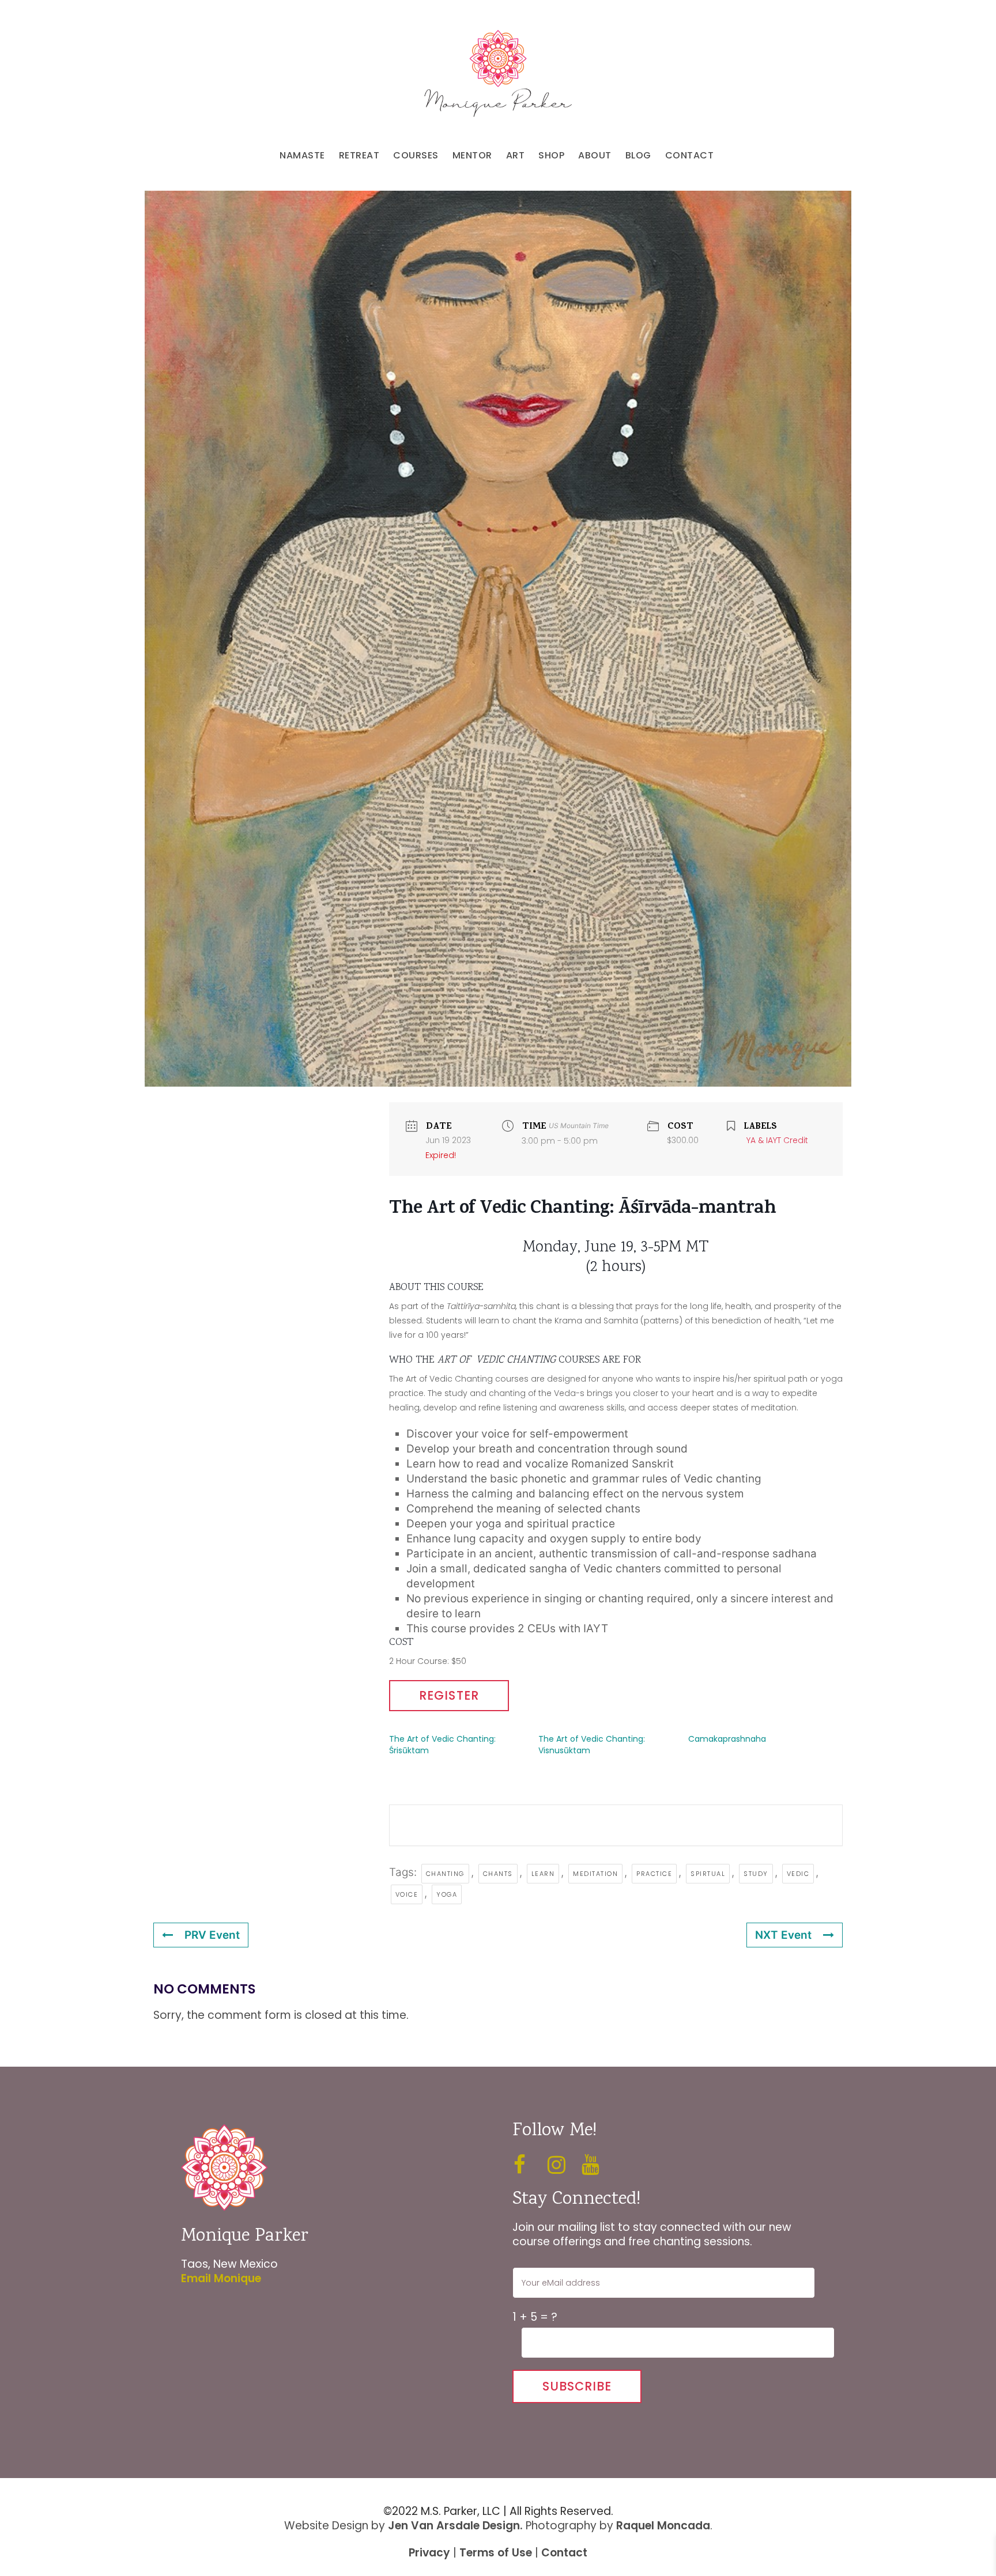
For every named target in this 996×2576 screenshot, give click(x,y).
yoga (447, 1894)
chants (498, 1874)
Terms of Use (496, 2553)
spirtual (708, 1874)
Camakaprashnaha (727, 1739)
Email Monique (221, 2278)
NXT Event (783, 1935)
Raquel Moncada (663, 2526)
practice (654, 1874)
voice (407, 1894)
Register (449, 1695)
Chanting (445, 1874)
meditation (595, 1874)
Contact (564, 2553)
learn (543, 1874)
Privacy (429, 2553)
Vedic (798, 1874)
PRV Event (212, 1935)
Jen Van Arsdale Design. (455, 2526)
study (756, 1874)
